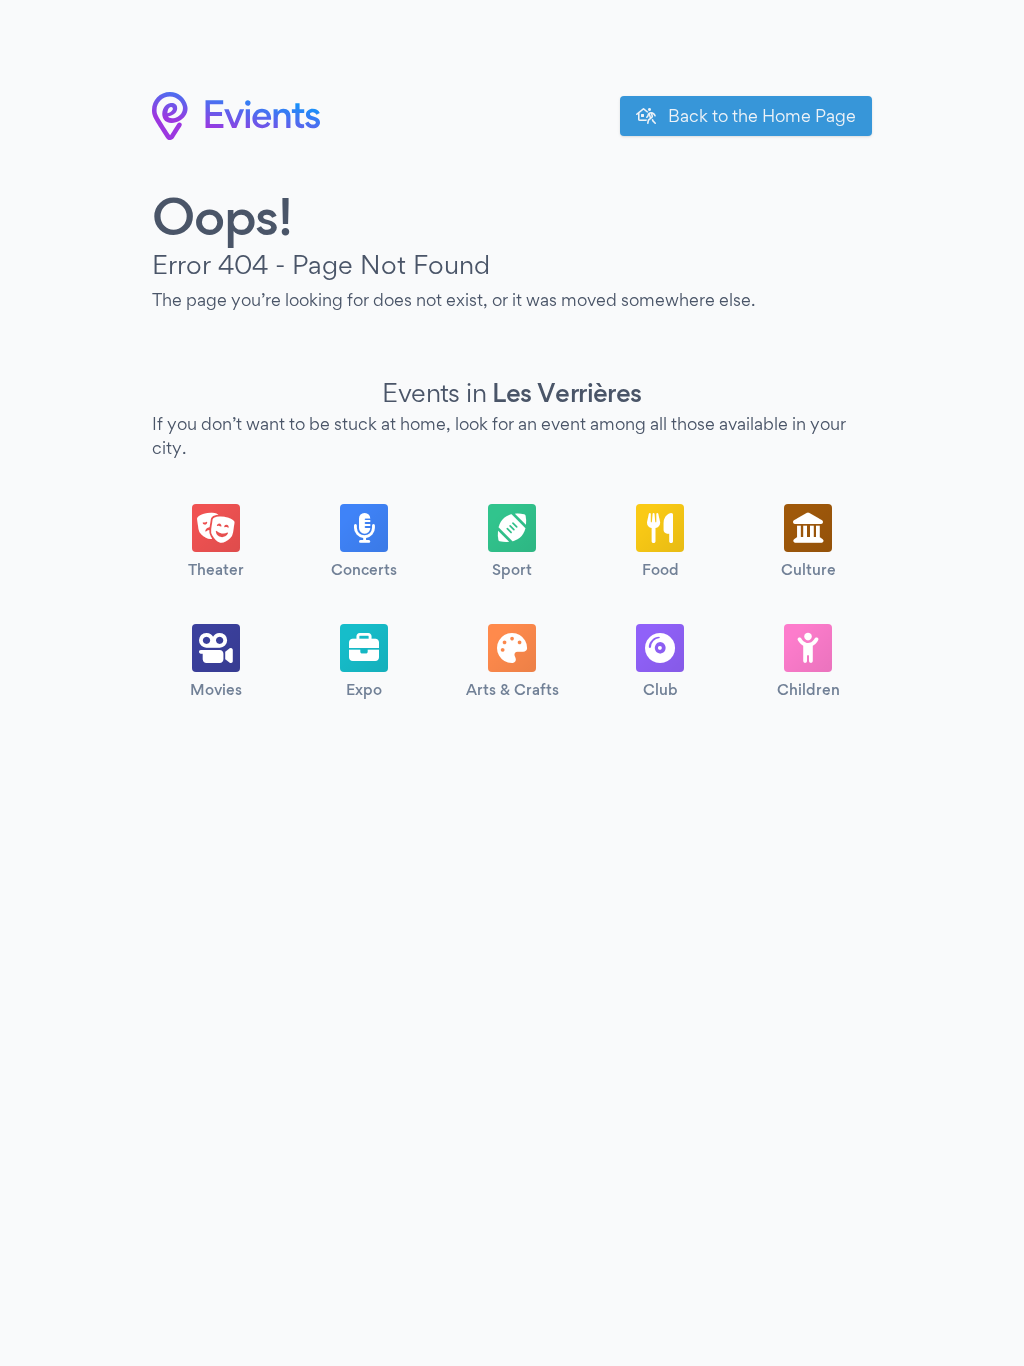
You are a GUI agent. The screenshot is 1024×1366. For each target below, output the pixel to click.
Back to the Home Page (760, 115)
